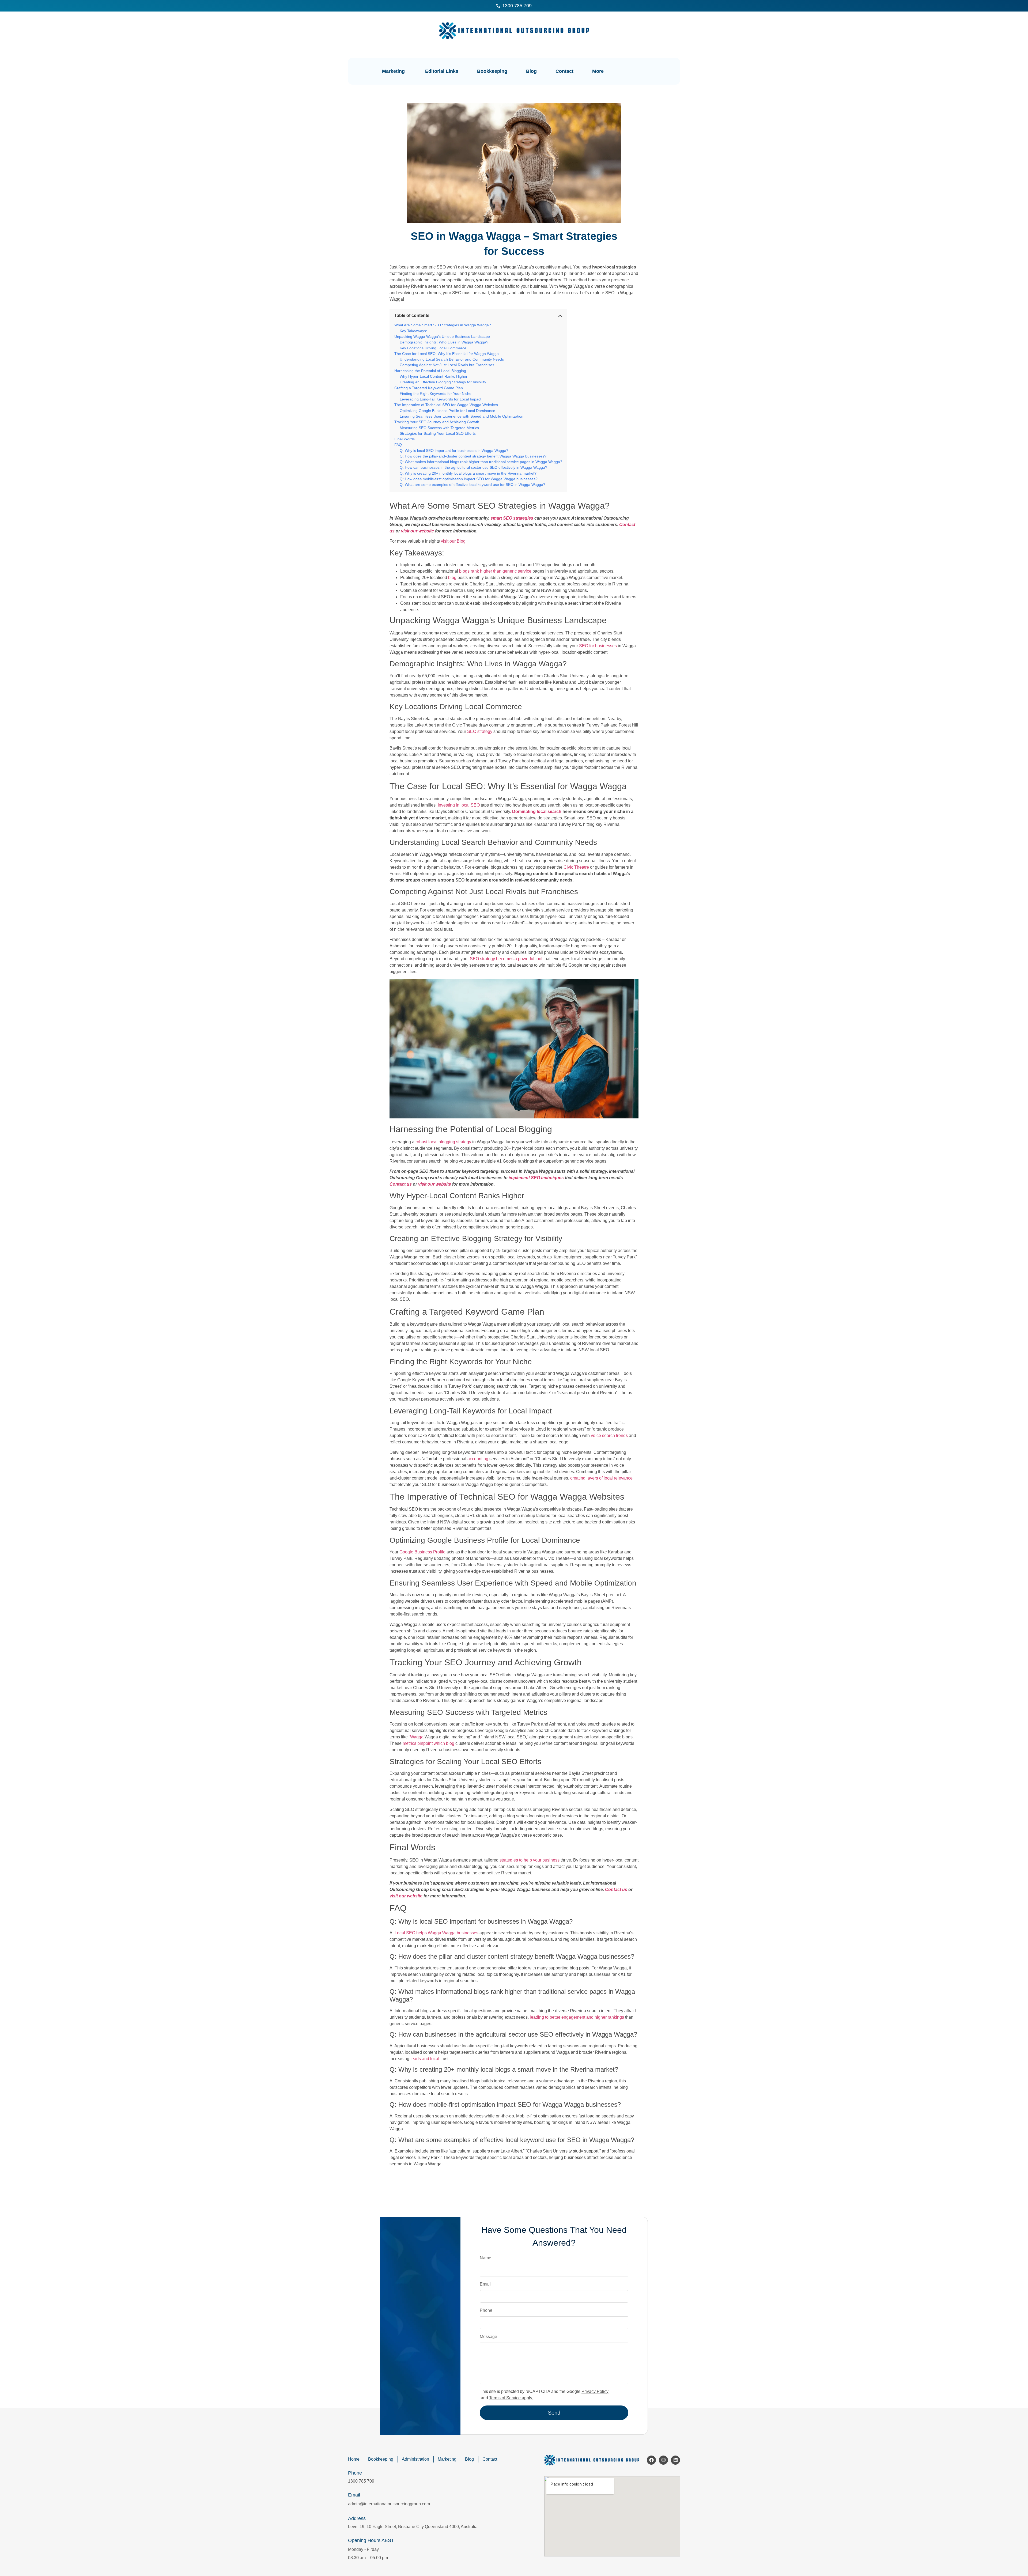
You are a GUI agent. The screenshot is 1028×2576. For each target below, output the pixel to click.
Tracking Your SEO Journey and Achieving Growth (437, 422)
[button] (649, 70)
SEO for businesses (598, 646)
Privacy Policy (595, 2391)
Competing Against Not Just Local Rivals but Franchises (447, 365)
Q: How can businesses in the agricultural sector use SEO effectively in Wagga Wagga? (473, 467)
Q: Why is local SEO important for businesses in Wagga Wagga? (454, 451)
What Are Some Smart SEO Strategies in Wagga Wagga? (443, 325)
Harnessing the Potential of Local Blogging (430, 371)
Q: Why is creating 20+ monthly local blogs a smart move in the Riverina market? (468, 473)
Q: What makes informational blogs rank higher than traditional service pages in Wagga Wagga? (481, 462)
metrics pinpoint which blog (428, 1743)
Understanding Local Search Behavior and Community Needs (452, 359)
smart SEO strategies (512, 518)
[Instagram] (663, 2460)
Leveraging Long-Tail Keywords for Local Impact (441, 399)
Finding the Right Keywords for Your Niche (436, 394)
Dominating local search (537, 812)
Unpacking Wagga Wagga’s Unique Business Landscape (442, 336)
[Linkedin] (675, 2460)
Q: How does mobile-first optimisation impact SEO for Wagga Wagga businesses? (469, 479)
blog (452, 578)
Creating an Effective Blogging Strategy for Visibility (443, 382)
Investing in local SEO (459, 805)
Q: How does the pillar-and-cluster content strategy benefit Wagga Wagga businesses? (473, 456)
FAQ (398, 445)
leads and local (425, 2059)
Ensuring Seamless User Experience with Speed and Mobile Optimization (462, 416)
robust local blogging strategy (443, 1142)
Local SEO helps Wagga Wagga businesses (436, 1933)
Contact (564, 71)
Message (488, 2337)
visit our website (417, 531)
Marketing (393, 71)
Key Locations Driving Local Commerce (433, 348)
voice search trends (609, 1435)
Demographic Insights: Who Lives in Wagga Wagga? (444, 342)
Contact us (401, 1184)
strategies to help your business (530, 1860)
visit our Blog (453, 541)
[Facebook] (651, 2460)
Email (485, 2284)
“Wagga (416, 1737)
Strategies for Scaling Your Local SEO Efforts (438, 433)
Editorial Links (442, 71)
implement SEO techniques (536, 1178)
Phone (486, 2310)
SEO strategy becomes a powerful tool (506, 959)
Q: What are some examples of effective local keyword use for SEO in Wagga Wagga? (473, 485)
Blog (531, 71)
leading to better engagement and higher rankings (577, 2017)
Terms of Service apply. (511, 2398)
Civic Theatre (576, 867)
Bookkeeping (492, 71)
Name (485, 2258)
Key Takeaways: (413, 331)
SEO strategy (480, 731)
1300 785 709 (361, 2481)
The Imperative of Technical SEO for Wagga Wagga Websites (446, 405)
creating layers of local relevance (601, 1478)
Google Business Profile (422, 1552)
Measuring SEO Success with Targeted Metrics (439, 428)
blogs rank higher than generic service (495, 571)
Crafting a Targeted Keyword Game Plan (429, 388)
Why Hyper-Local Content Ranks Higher (434, 376)
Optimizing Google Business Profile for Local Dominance (447, 411)
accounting (478, 1459)
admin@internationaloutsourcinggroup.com (389, 2504)
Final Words (405, 439)
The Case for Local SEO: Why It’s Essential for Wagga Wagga (447, 354)
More (598, 71)
